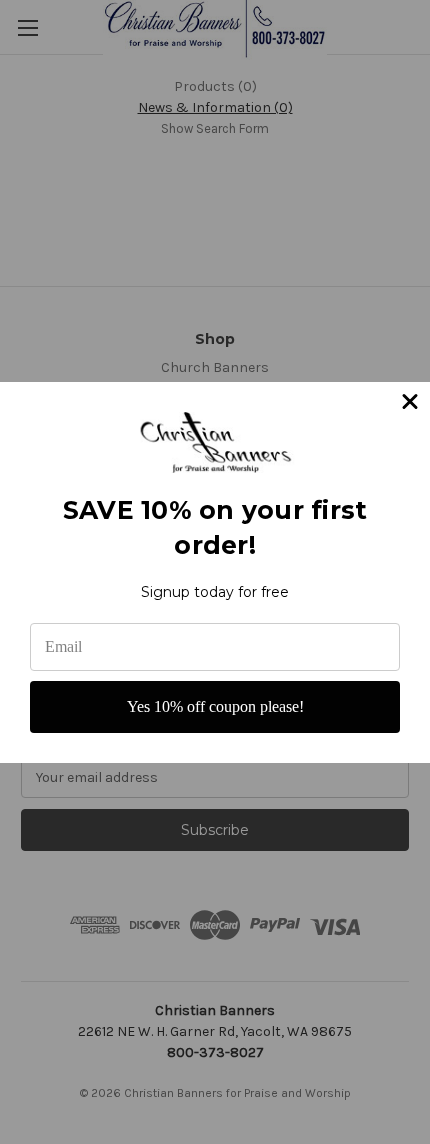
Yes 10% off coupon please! (215, 706)
